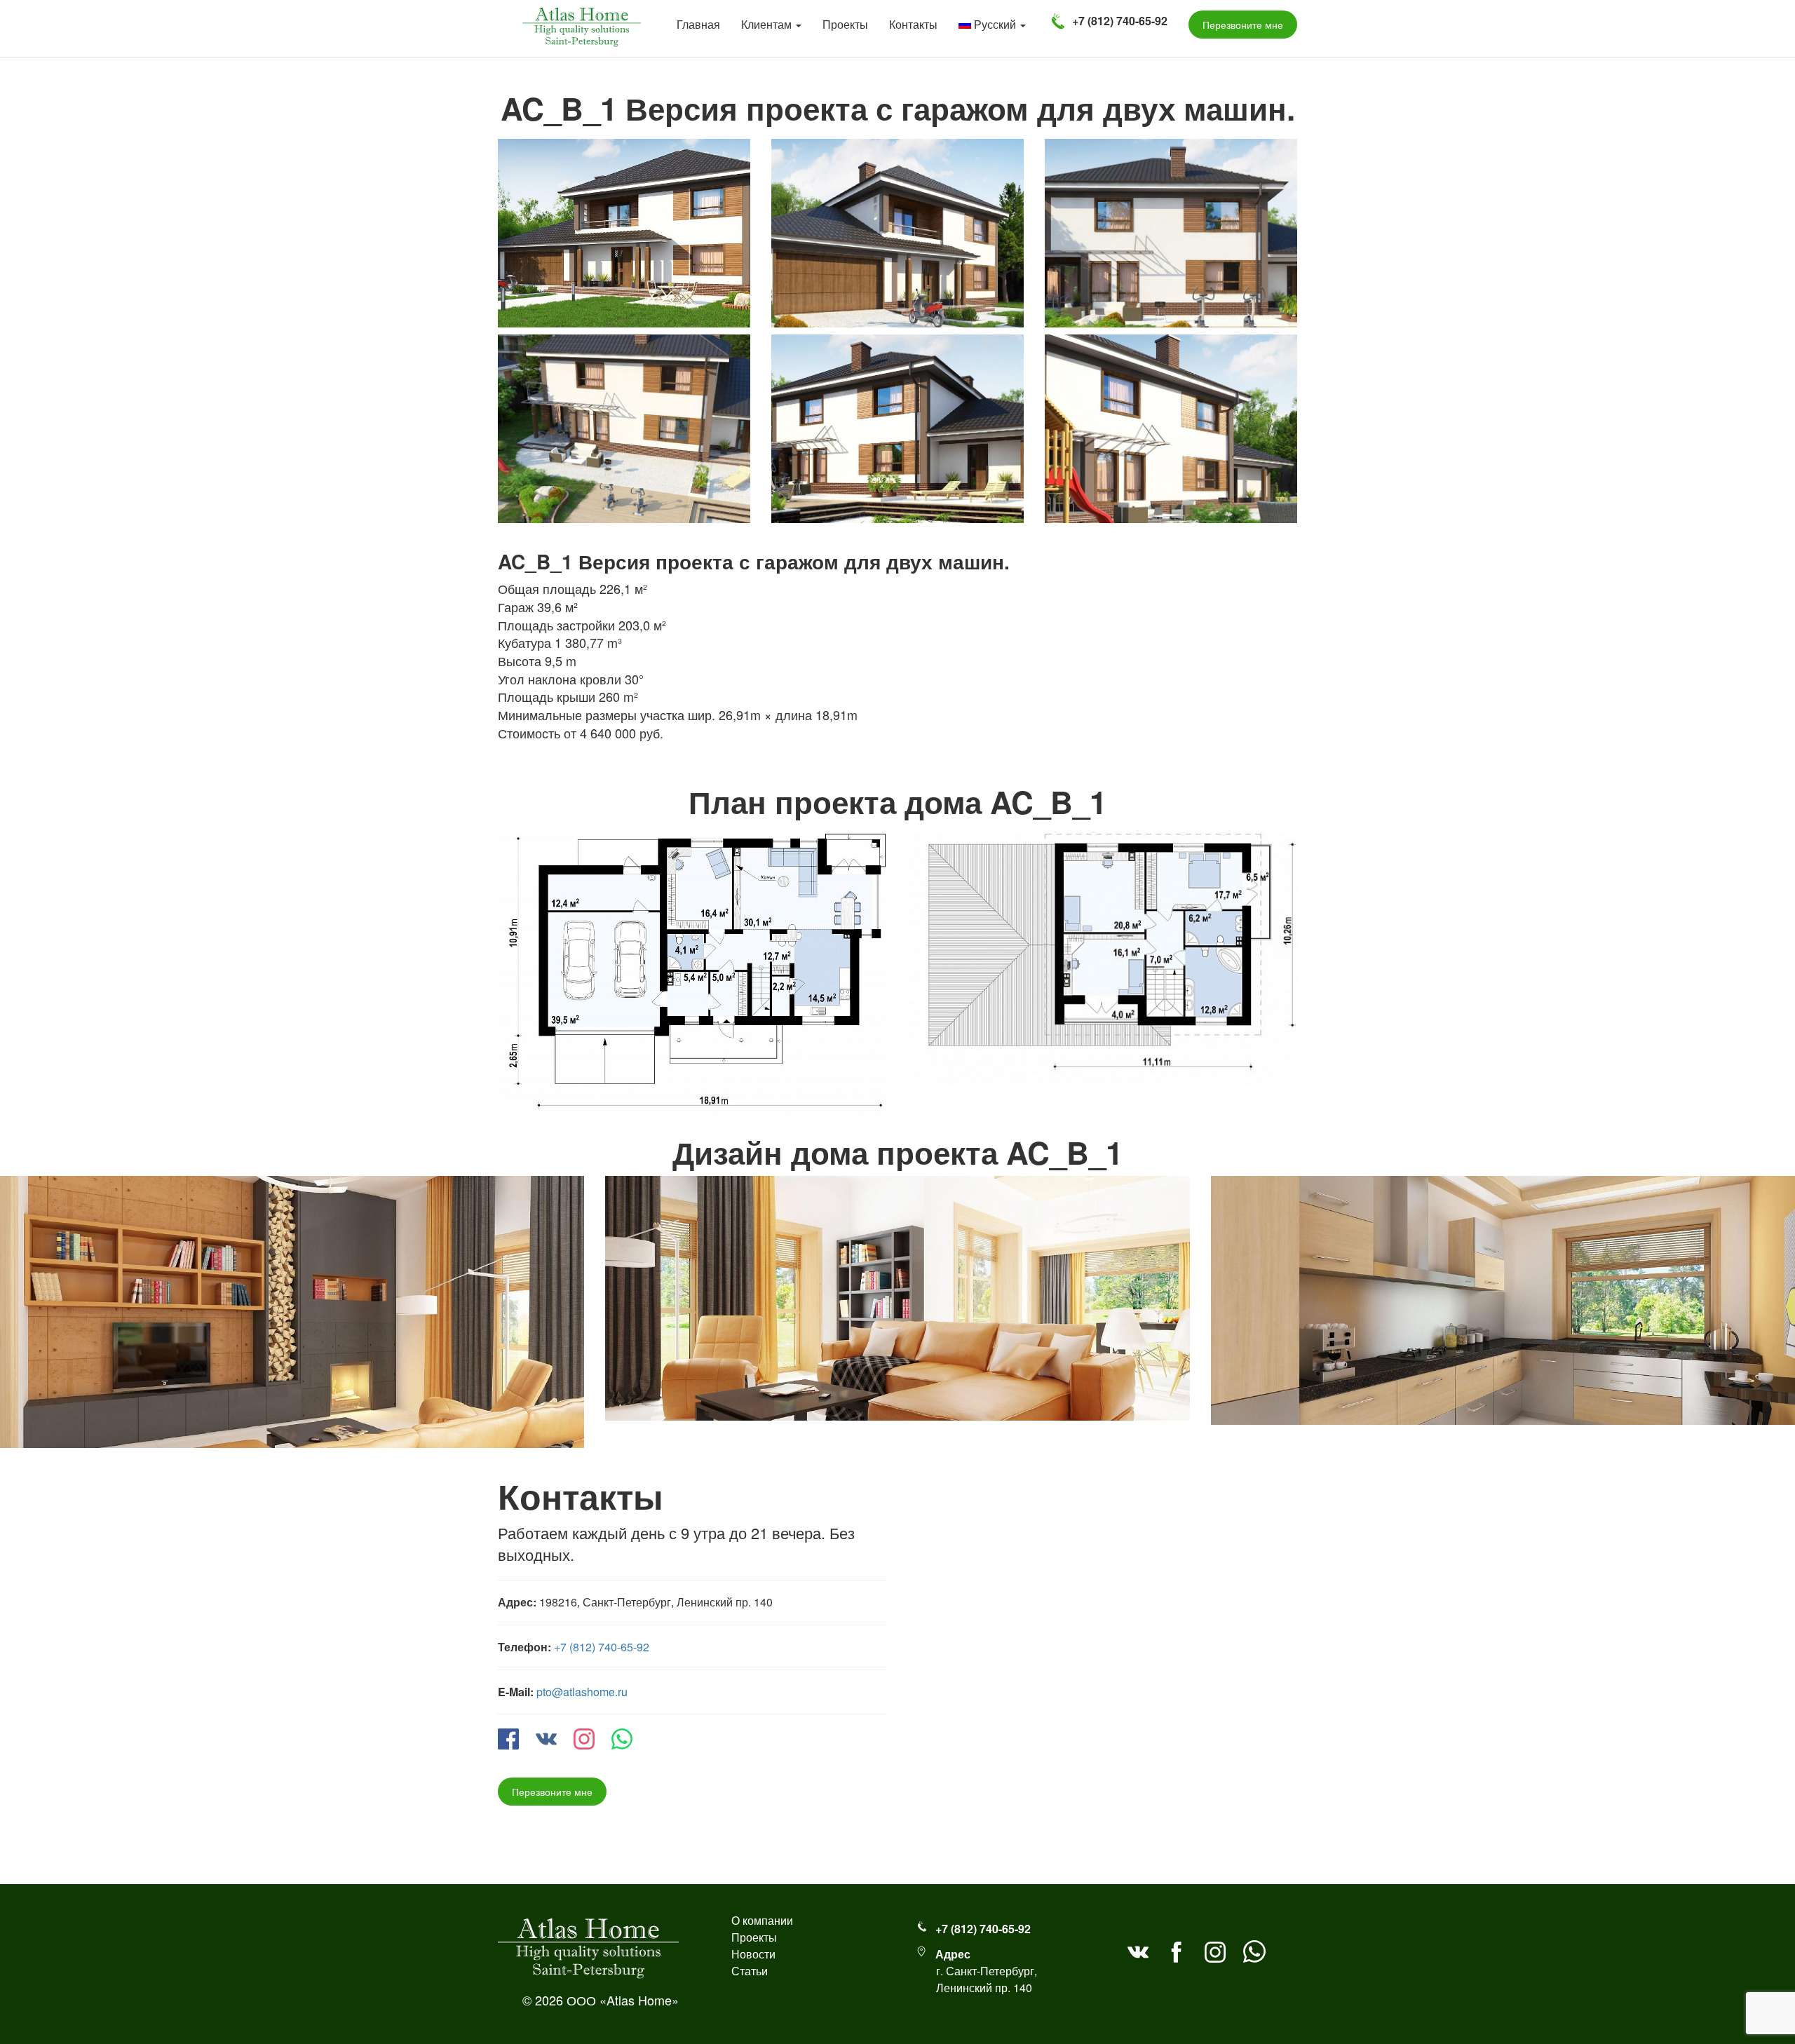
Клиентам (768, 24)
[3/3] (1503, 1298)
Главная (698, 24)
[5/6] (897, 424)
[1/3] (292, 1310)
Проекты (845, 24)
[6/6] (1171, 424)
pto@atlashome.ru (582, 1692)
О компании (762, 1920)
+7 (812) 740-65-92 (602, 1647)
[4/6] (624, 424)
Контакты (913, 24)
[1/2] (692, 971)
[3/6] (1171, 228)
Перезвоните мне (552, 1792)
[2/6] (897, 228)
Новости (753, 1954)
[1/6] (624, 228)
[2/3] (897, 1296)
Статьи (750, 1971)
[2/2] (1103, 953)
